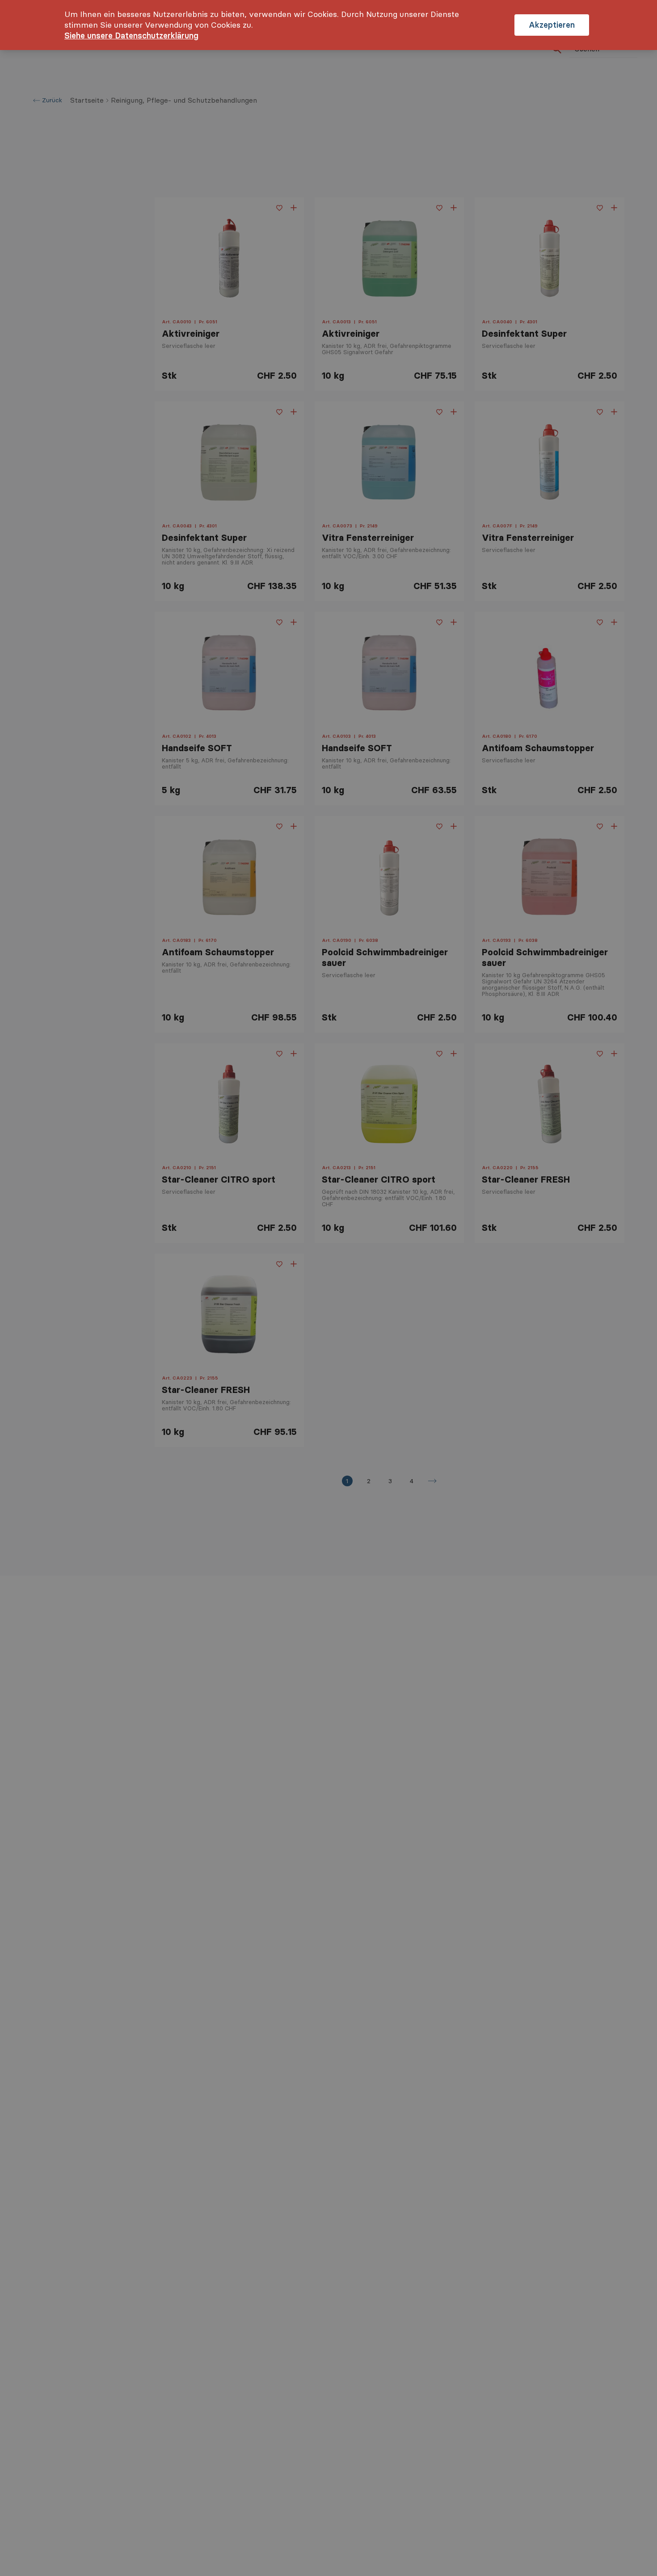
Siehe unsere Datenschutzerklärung (131, 36)
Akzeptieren (552, 25)
